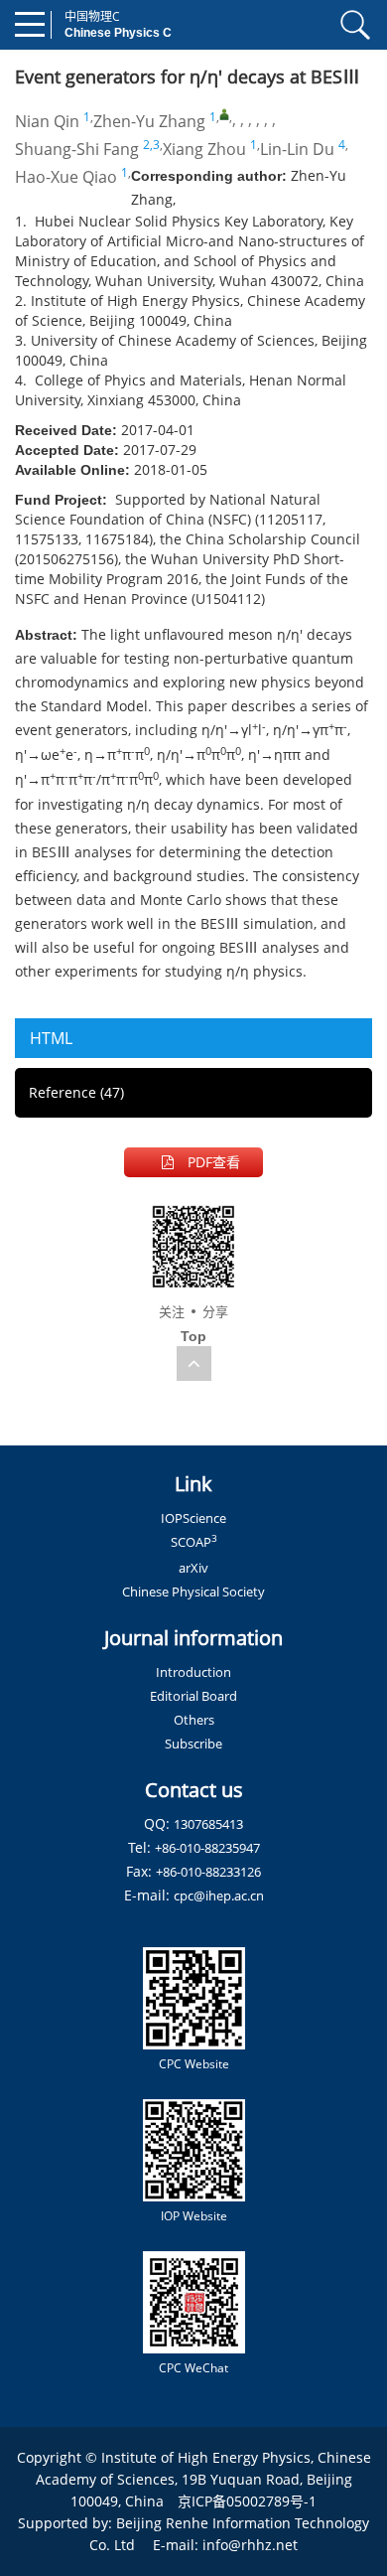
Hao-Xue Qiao (66, 177)
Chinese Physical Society (193, 1591)
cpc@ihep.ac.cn (219, 1895)
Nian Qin (47, 121)
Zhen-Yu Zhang (149, 121)
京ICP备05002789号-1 (247, 2501)
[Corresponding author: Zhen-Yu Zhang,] (224, 114)
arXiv (193, 1568)
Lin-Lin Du (297, 149)
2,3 (151, 145)
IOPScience (193, 1518)
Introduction (193, 1672)
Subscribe (193, 1743)
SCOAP (194, 1542)
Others (194, 1720)
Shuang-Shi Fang (77, 149)
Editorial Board (193, 1696)
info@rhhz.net (250, 2545)
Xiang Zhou (204, 149)
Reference (76, 1092)
